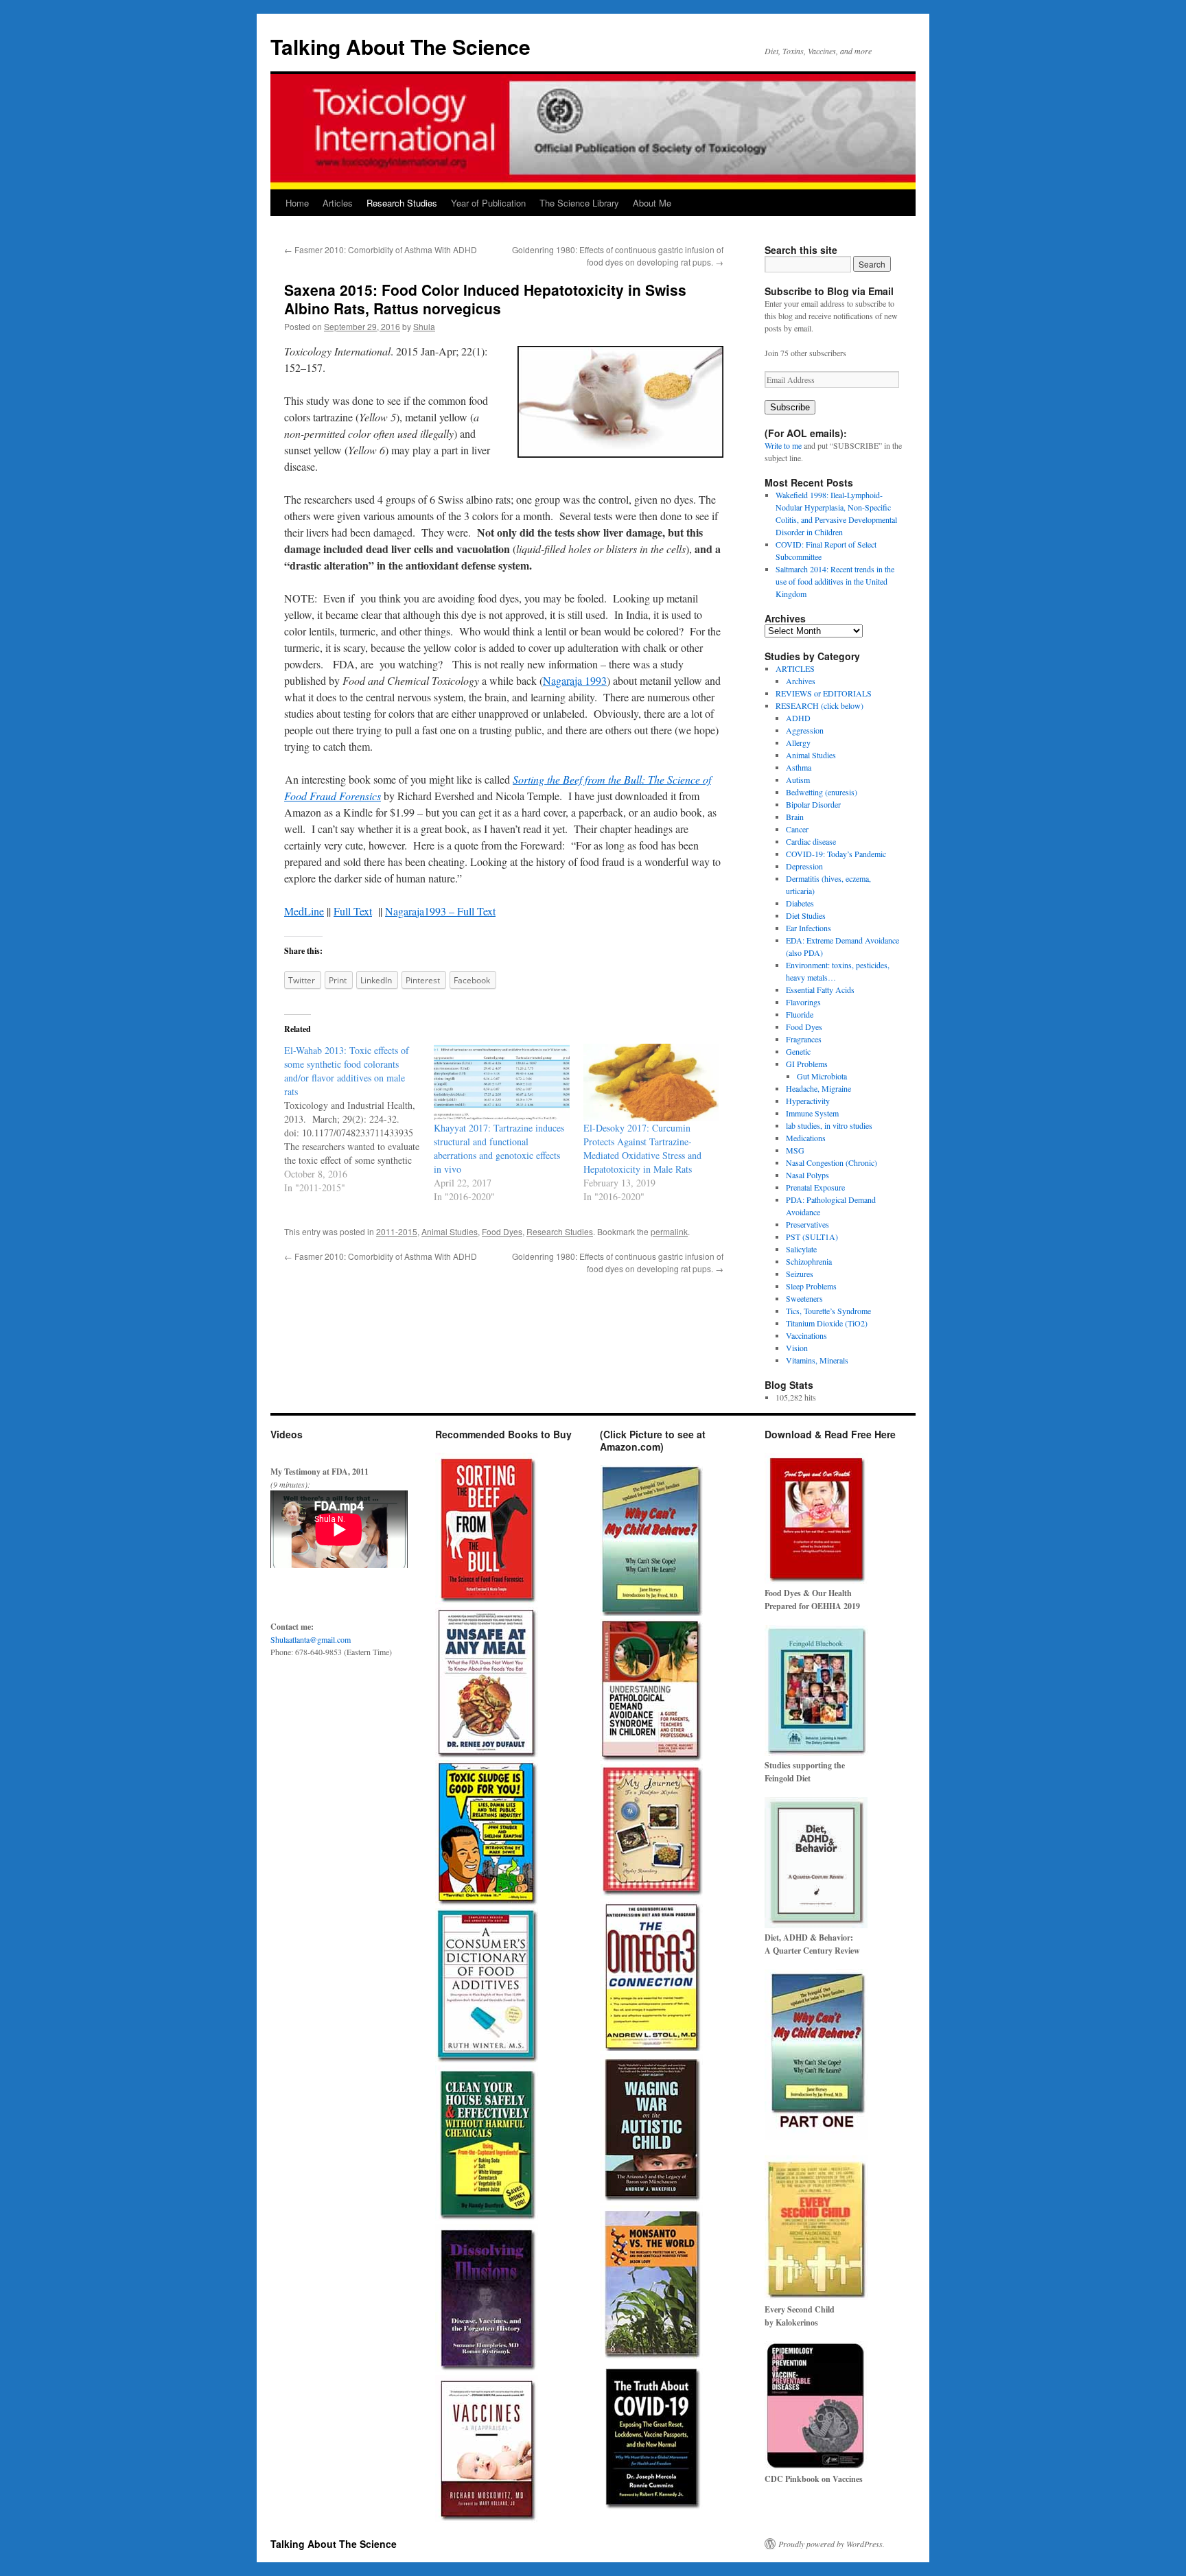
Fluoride (800, 1014)
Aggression (805, 730)
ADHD (798, 718)
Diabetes (800, 903)
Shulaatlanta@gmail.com (311, 1639)
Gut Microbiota (822, 1076)
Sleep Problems (811, 1286)
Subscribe (790, 407)
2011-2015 (397, 1231)
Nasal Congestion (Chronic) (832, 1162)
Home (297, 203)
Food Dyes (502, 1231)
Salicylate (801, 1249)
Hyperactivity (808, 1101)
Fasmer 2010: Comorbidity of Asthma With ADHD (381, 249)
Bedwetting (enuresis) (822, 792)
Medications (806, 1138)
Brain (795, 817)
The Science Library (579, 203)
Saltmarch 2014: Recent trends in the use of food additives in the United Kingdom (835, 581)
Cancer (797, 829)
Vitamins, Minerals (817, 1360)
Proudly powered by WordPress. (832, 2544)
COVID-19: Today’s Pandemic (836, 854)
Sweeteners (804, 1298)
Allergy (798, 742)
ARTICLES (795, 668)
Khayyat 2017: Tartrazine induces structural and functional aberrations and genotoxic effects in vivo (499, 1148)
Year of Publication (488, 203)
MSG (795, 1150)
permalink (669, 1231)
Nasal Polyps (807, 1175)
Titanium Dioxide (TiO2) (827, 1323)
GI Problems (807, 1064)
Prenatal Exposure (815, 1187)
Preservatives (807, 1224)
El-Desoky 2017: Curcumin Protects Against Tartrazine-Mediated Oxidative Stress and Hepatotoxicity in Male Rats (642, 1148)
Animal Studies (450, 1231)
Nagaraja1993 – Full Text (440, 911)
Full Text (353, 911)
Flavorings (803, 1002)
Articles (338, 203)
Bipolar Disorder (813, 804)
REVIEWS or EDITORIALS (824, 693)
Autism (798, 780)
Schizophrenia (809, 1261)
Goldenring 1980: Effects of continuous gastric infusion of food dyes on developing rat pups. (618, 256)
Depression (804, 866)
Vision (797, 1348)
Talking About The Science (400, 46)
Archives (801, 681)
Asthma (799, 767)
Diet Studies (806, 915)
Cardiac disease (811, 841)
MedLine (304, 911)
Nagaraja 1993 (575, 680)
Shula (424, 326)
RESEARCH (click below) (819, 705)
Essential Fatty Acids (820, 990)
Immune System (812, 1113)
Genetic (798, 1051)
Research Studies (402, 203)
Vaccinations (806, 1335)
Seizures (800, 1274)
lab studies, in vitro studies (829, 1125)
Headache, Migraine (818, 1088)
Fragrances (804, 1039)
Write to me (783, 445)
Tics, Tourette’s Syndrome (828, 1311)
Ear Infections (809, 928)
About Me (652, 203)
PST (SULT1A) (812, 1237)
